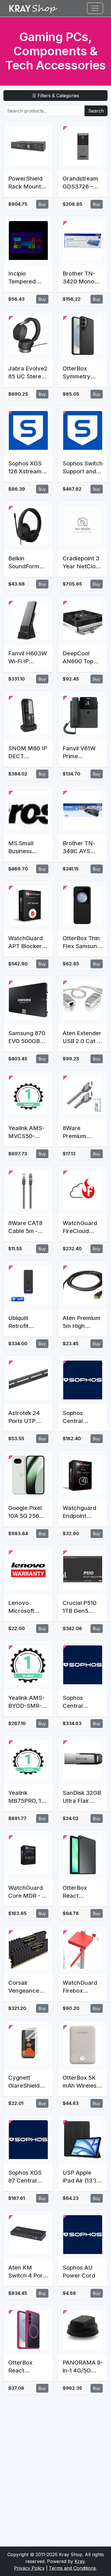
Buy (42, 204)
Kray (80, 2561)
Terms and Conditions (72, 2568)
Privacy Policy (29, 2568)
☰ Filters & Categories (56, 96)
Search (96, 111)
